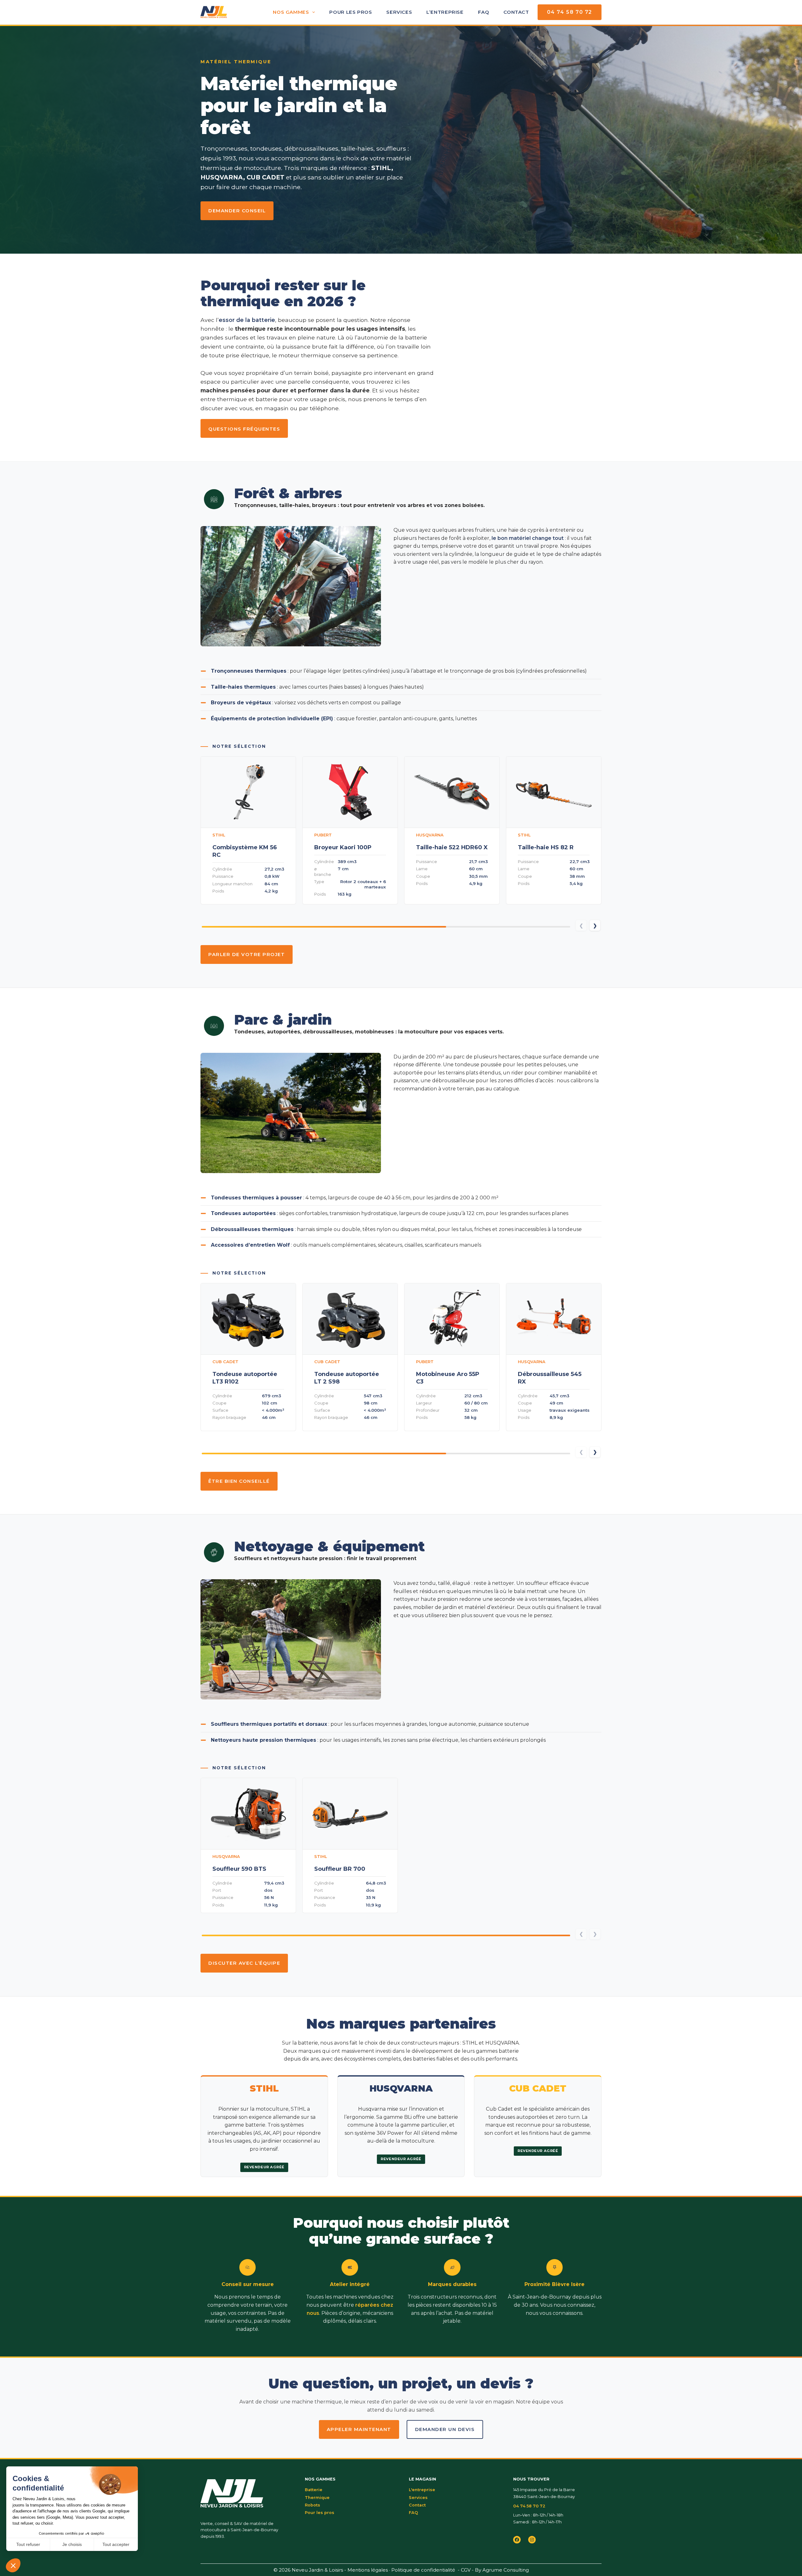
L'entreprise (422, 2490)
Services (399, 12)
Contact (516, 12)
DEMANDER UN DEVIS (445, 2429)
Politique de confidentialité (423, 2570)
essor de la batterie (247, 320)
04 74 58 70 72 (570, 12)
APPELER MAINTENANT (359, 2429)
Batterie (314, 2490)
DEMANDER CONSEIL (237, 211)
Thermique (317, 2498)
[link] (248, 830)
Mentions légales (368, 2570)
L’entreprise (445, 12)
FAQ (484, 12)
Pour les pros (351, 12)
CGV (466, 2570)
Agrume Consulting (506, 2570)
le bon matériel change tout (528, 538)
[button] (595, 925)
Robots (312, 2505)
